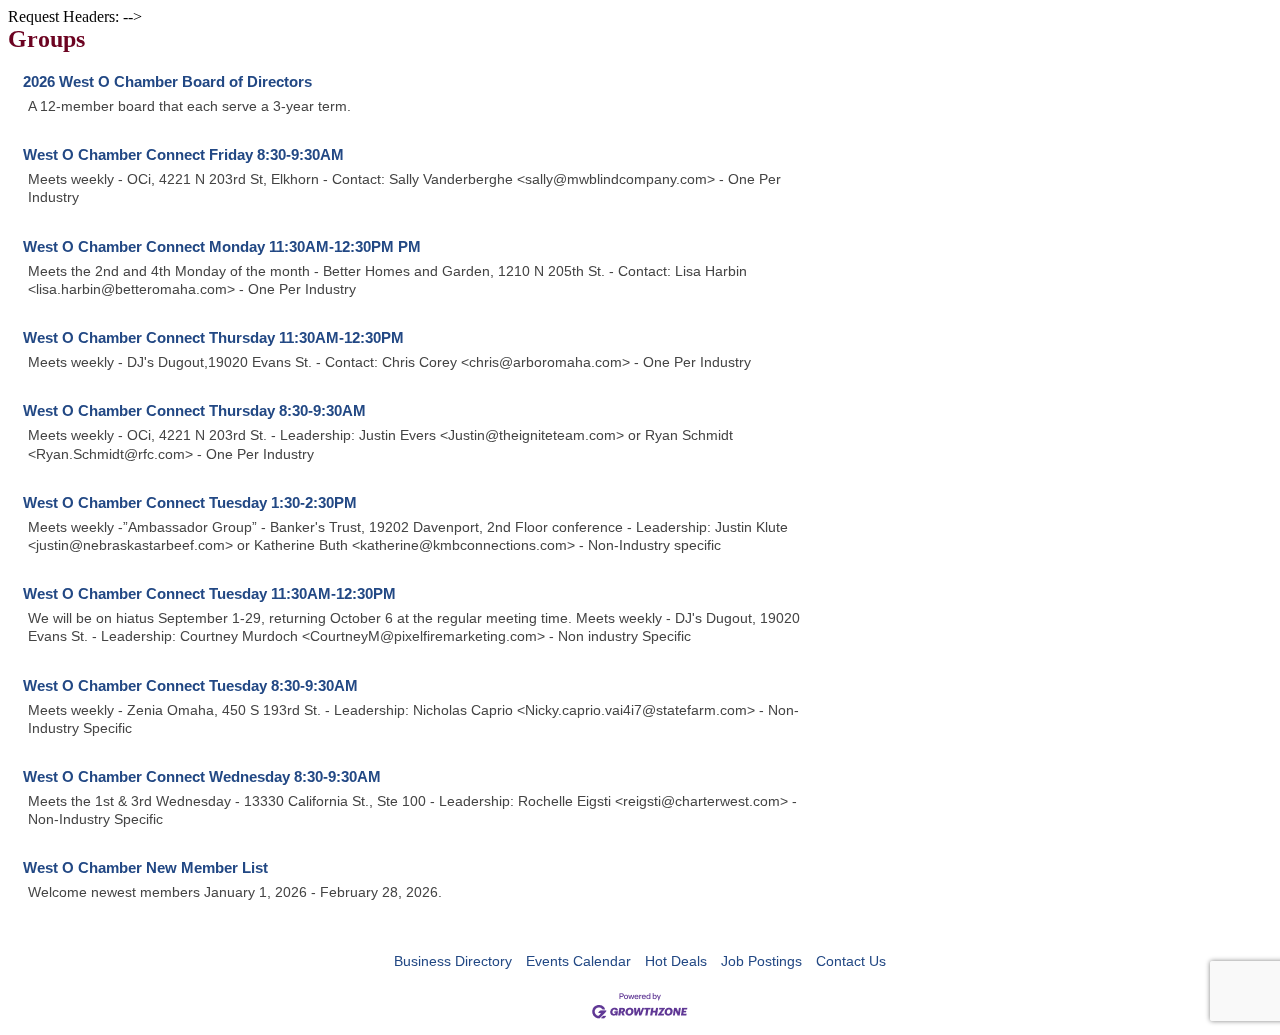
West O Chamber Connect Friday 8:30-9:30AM (183, 154)
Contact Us (851, 961)
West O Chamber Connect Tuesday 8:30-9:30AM (190, 685)
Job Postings (761, 961)
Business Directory (453, 961)
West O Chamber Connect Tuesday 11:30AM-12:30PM (209, 593)
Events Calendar (578, 961)
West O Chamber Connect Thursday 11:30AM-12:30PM (213, 337)
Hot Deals (676, 961)
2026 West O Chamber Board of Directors (167, 81)
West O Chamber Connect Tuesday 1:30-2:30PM (190, 502)
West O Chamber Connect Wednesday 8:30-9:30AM (202, 776)
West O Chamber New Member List (145, 867)
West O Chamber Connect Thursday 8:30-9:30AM (194, 410)
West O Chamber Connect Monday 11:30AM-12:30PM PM (222, 246)
